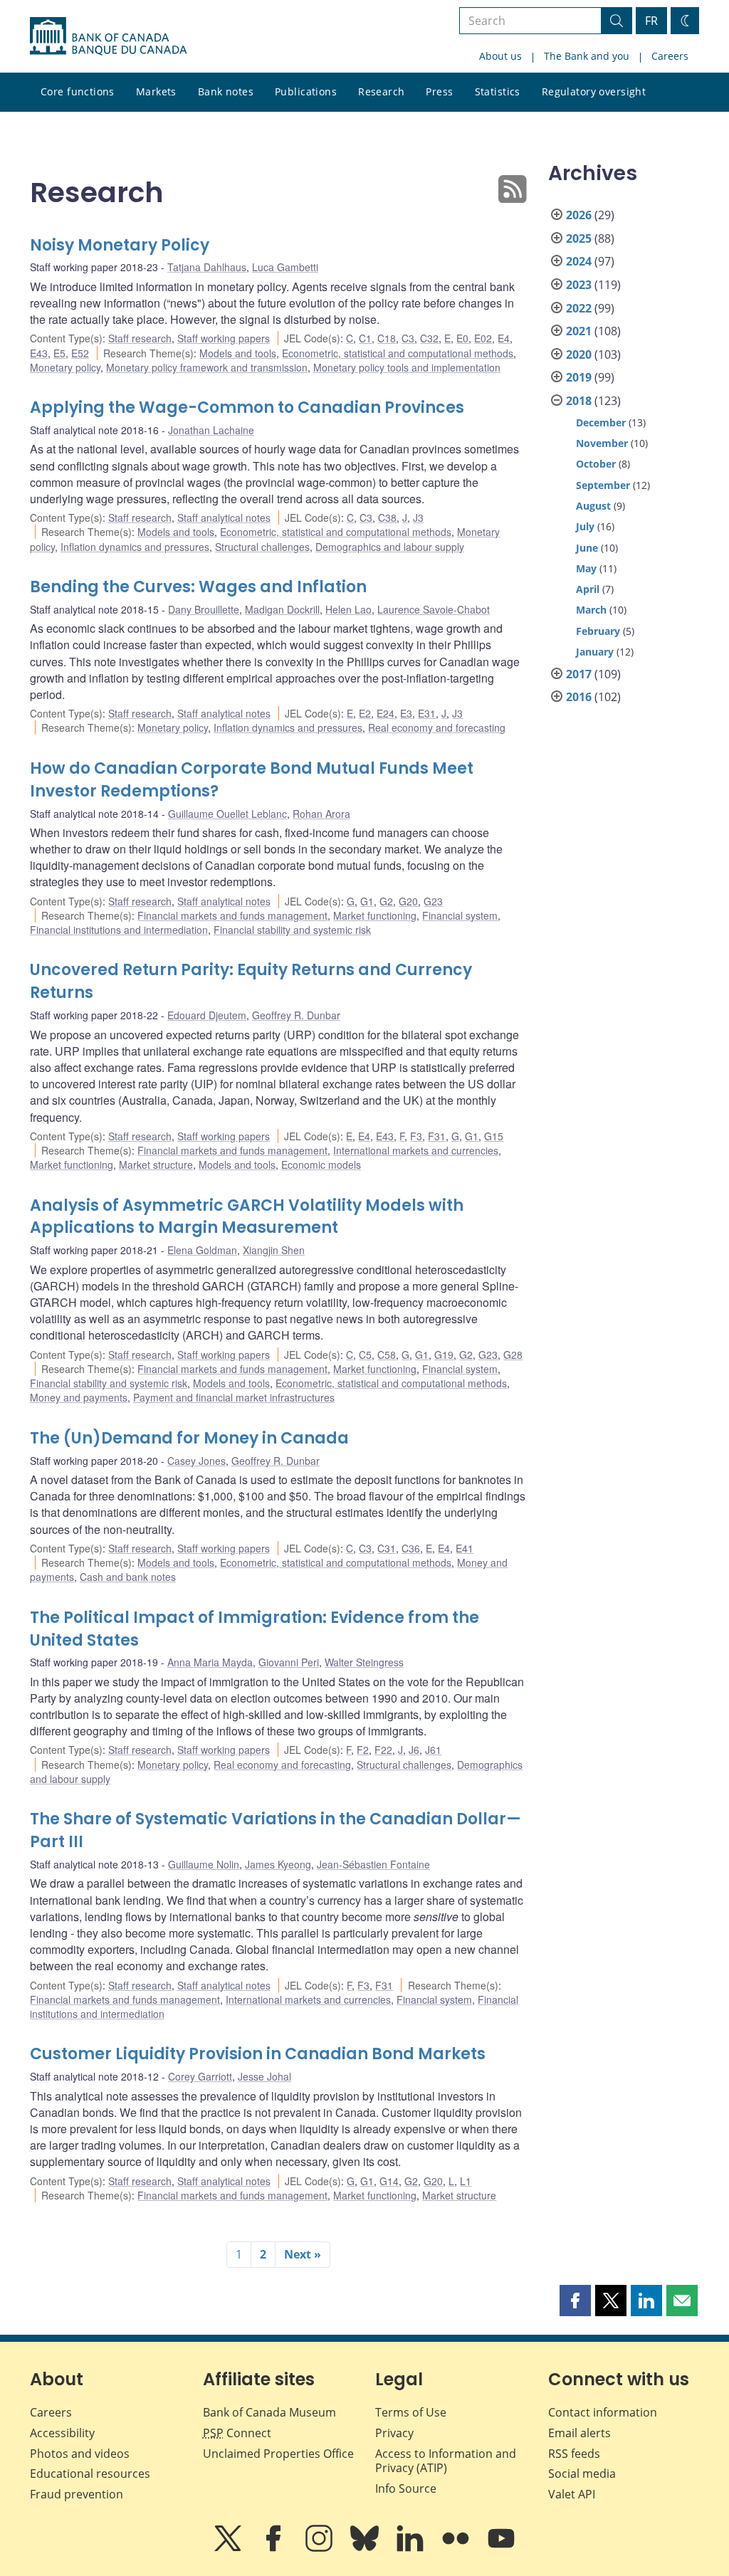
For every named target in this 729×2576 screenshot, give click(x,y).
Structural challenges (262, 547)
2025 (579, 238)
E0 (462, 338)
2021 (579, 331)
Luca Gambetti (285, 267)
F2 (363, 1750)
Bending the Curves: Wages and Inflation (198, 587)
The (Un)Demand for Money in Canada (189, 1438)
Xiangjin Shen (274, 1250)
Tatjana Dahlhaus (207, 267)
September (603, 485)
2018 (579, 401)
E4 (504, 338)
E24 (386, 713)
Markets (156, 91)
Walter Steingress (364, 1662)
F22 (383, 1750)
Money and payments (79, 1397)
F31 (437, 1136)
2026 (579, 215)
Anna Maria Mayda (210, 1662)
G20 (408, 901)
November (602, 443)
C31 (387, 1548)
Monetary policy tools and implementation (407, 367)
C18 (387, 338)
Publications (306, 91)
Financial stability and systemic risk (292, 930)
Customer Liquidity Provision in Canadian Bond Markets (258, 2054)
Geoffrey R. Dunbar (296, 1015)
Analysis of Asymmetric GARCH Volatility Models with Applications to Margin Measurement (247, 1217)
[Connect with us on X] (229, 2548)
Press (439, 91)
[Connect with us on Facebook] (275, 2548)
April (588, 589)
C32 (429, 338)
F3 (416, 1136)
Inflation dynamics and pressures (135, 547)
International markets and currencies (416, 1150)
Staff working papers (224, 338)
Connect (237, 2433)
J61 (433, 1750)
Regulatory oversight (594, 91)
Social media (582, 2474)
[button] (575, 2301)
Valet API (572, 2494)
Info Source (406, 2488)
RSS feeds (574, 2454)
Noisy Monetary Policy (120, 245)
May (586, 568)
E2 (365, 713)
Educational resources (90, 2474)
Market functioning (375, 915)
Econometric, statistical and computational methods (398, 353)
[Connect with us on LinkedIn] (411, 2548)
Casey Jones (196, 1461)
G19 (444, 1355)
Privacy (394, 2433)
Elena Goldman (202, 1250)
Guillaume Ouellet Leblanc (227, 814)
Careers (670, 56)
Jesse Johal (264, 2076)
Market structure (156, 1165)
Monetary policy (65, 367)
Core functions (78, 91)
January (595, 652)
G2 (386, 901)
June (587, 548)
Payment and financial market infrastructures (234, 1397)
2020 (579, 354)
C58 (387, 1355)
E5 (59, 353)
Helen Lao (348, 609)
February (598, 631)
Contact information (603, 2412)
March (591, 610)
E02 (483, 338)
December (601, 422)
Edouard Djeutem (207, 1015)
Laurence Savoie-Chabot (434, 609)
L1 (466, 2181)
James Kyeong (278, 1864)
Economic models (321, 1165)
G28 (513, 1355)
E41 (465, 1548)
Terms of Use (411, 2412)
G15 (494, 1136)
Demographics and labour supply (390, 547)
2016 (579, 697)
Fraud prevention (77, 2494)
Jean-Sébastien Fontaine (373, 1864)
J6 (414, 1750)
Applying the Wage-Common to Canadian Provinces (247, 408)
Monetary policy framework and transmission (207, 367)
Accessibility (62, 2433)
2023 (579, 285)
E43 (39, 353)
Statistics (498, 91)
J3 (418, 517)
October (596, 464)
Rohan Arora (321, 814)
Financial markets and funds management (232, 915)
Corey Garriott (200, 2076)
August (593, 506)
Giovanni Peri (289, 1662)
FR (651, 21)
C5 (365, 1355)
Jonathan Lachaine (211, 430)
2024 (579, 261)
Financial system (460, 915)
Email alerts (579, 2433)
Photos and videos (80, 2454)
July (585, 526)
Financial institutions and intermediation (119, 930)
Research (381, 91)
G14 (389, 2181)
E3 (406, 713)
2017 (579, 674)
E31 (427, 713)
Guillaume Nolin (204, 1864)
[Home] (108, 36)
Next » (303, 2254)
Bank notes (226, 91)
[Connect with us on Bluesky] (366, 2548)
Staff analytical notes (224, 517)
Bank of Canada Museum (269, 2412)
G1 (367, 901)
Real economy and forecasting (437, 727)
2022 (579, 308)
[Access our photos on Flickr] (457, 2548)
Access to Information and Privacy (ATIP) (446, 2461)
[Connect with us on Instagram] (320, 2548)
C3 (408, 338)
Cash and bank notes (128, 1577)
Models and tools (238, 353)
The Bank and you (587, 56)
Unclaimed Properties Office (278, 2454)
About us (500, 56)
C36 (411, 1548)
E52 (80, 353)
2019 (579, 377)
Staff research (140, 338)
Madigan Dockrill (282, 609)
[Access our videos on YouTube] (501, 2548)
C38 (387, 517)
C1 (365, 338)
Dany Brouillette (204, 609)
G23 (433, 901)
